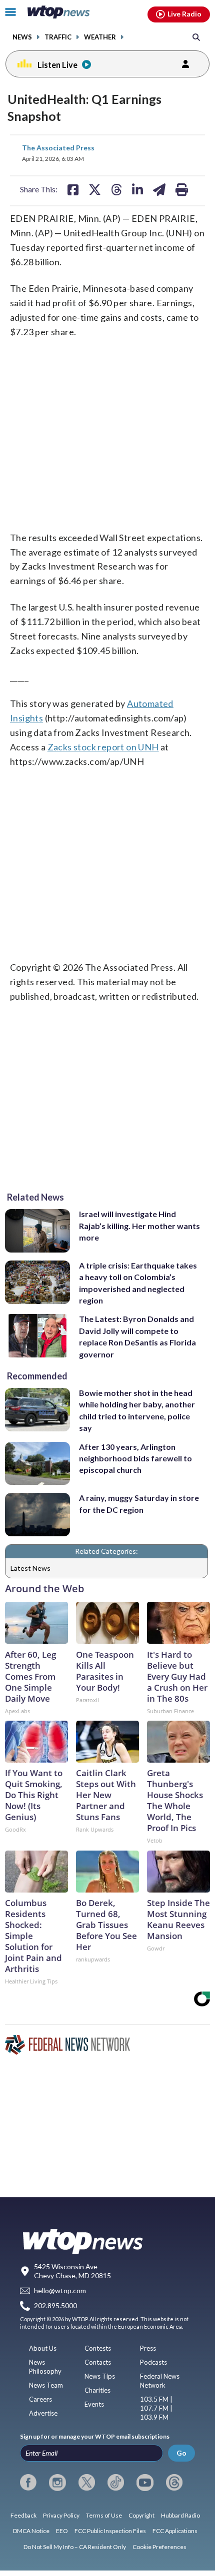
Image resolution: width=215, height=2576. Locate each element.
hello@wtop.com (60, 2290)
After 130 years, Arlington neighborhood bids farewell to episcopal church (135, 1458)
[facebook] (28, 2483)
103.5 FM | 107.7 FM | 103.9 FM (156, 2408)
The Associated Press (58, 148)
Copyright (141, 2515)
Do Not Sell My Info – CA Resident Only (75, 2547)
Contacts (98, 2362)
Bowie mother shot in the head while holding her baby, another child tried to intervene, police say (137, 1410)
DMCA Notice (31, 2531)
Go (181, 2453)
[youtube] (145, 2483)
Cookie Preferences (159, 2547)
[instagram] (57, 2483)
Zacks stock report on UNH (103, 747)
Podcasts (153, 2362)
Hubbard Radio (180, 2515)
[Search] (196, 37)
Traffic (58, 37)
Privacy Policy (61, 2515)
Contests (98, 2348)
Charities (97, 2390)
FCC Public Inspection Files (110, 2531)
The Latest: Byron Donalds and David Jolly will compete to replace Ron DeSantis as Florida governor (137, 1336)
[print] (182, 189)
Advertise (43, 2413)
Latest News (30, 1568)
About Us (43, 2348)
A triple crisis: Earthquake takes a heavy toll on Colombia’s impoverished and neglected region (138, 1283)
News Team (46, 2385)
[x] (87, 2483)
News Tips (100, 2376)
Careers (40, 2399)
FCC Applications (175, 2531)
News (22, 37)
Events (94, 2404)
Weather (100, 37)
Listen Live (57, 65)
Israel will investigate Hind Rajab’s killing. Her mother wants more (139, 1226)
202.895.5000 (55, 2306)
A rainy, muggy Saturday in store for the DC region (139, 1503)
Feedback (23, 2515)
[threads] (174, 2483)
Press (148, 2348)
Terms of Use (104, 2515)
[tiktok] (116, 2483)
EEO (62, 2531)
